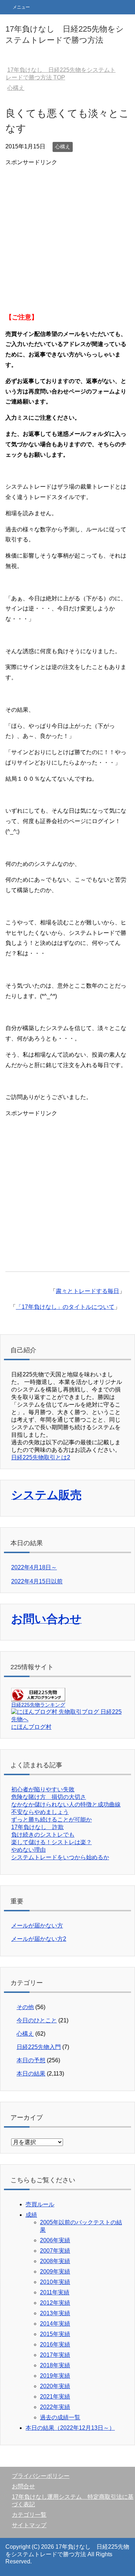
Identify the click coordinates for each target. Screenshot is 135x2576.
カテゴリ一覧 (29, 2515)
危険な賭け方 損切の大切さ (49, 1797)
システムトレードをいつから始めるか (60, 1857)
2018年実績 (55, 2365)
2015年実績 (55, 2334)
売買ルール (40, 2204)
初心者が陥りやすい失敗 (43, 1789)
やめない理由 (28, 1850)
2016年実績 (55, 2344)
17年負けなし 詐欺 (37, 1827)
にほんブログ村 (31, 1727)
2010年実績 (55, 2282)
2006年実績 (55, 2240)
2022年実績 (55, 2407)
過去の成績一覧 (60, 2417)
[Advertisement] (67, 235)
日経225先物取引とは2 (41, 1457)
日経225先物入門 (39, 2047)
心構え (63, 147)
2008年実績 (55, 2261)
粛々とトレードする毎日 (87, 1291)
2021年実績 (55, 2397)
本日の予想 (31, 2060)
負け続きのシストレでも (43, 1835)
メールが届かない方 (37, 1926)
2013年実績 (55, 2313)
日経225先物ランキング (38, 1705)
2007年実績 (55, 2251)
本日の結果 (31, 2074)
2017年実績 (55, 2355)
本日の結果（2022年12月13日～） (70, 2428)
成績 (31, 2215)
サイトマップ (29, 2525)
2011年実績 (55, 2292)
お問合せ (23, 2486)
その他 (25, 2007)
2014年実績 (55, 2324)
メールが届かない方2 (39, 1939)
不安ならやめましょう (40, 1812)
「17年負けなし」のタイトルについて (65, 1307)
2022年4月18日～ (34, 1567)
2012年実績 (55, 2303)
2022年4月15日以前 (37, 1581)
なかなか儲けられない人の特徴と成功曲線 (66, 1804)
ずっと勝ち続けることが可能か (51, 1820)
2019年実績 (55, 2376)
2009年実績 (55, 2272)
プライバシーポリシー (41, 2476)
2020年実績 (55, 2386)
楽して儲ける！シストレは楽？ (51, 1842)
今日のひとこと (37, 2020)
